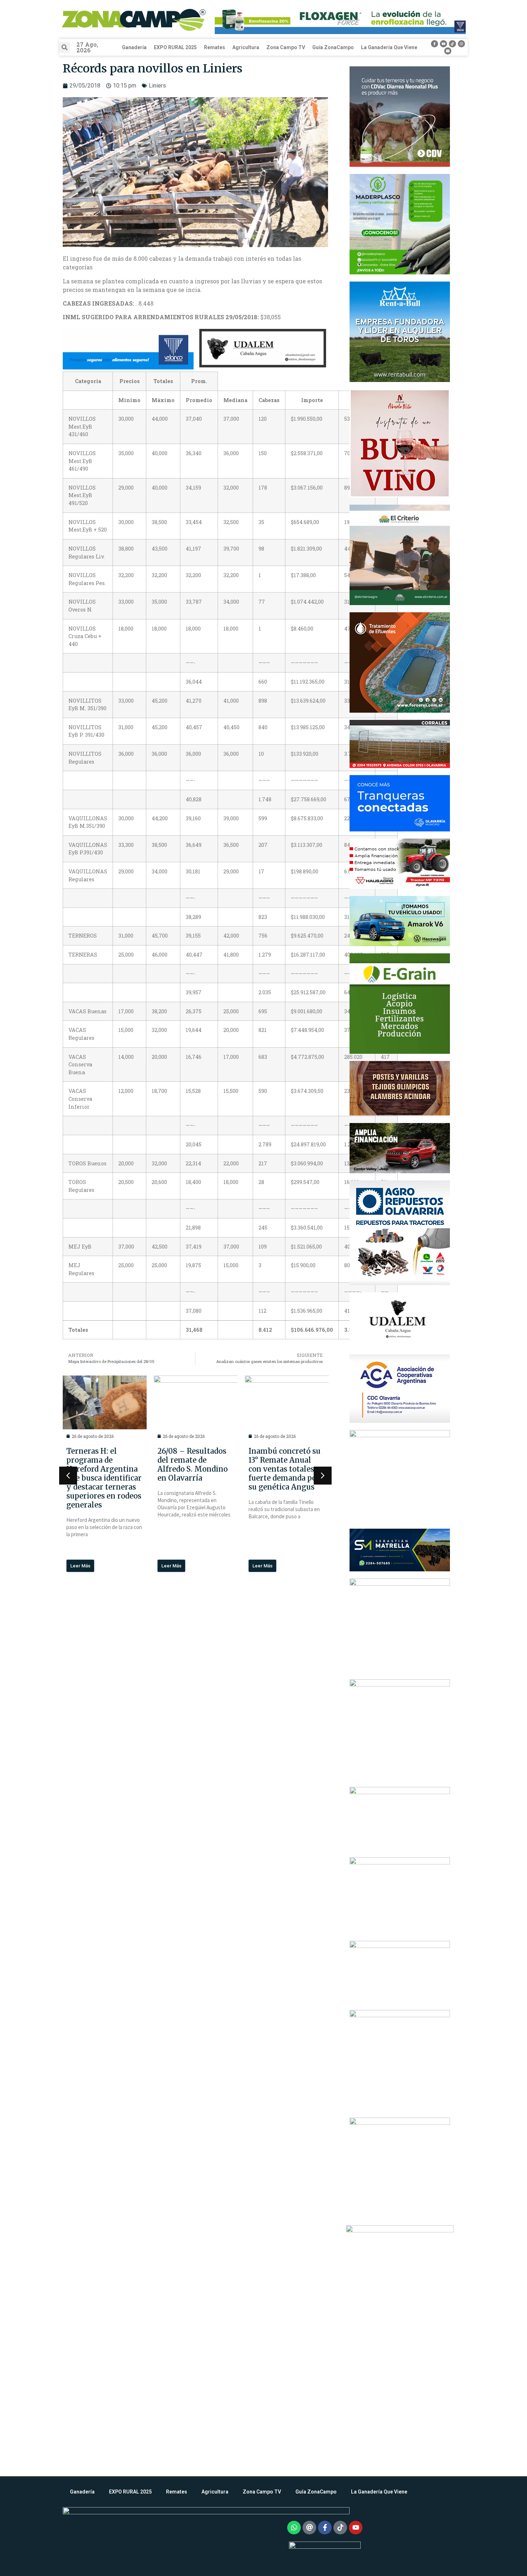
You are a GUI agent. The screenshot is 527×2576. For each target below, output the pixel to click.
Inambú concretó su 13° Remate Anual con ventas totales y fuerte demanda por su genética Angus (194, 1469)
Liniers (157, 86)
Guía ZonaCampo (333, 47)
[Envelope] (448, 51)
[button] (65, 47)
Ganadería (134, 47)
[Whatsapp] (294, 2528)
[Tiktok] (452, 44)
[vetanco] (128, 349)
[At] (309, 2528)
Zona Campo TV (286, 47)
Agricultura (246, 47)
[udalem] (263, 349)
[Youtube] (443, 44)
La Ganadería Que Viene (389, 47)
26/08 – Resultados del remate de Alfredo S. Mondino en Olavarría (101, 1464)
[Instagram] (461, 44)
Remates (215, 47)
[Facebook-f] (435, 44)
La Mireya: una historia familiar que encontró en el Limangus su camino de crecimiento (286, 1469)
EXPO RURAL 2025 (175, 47)
